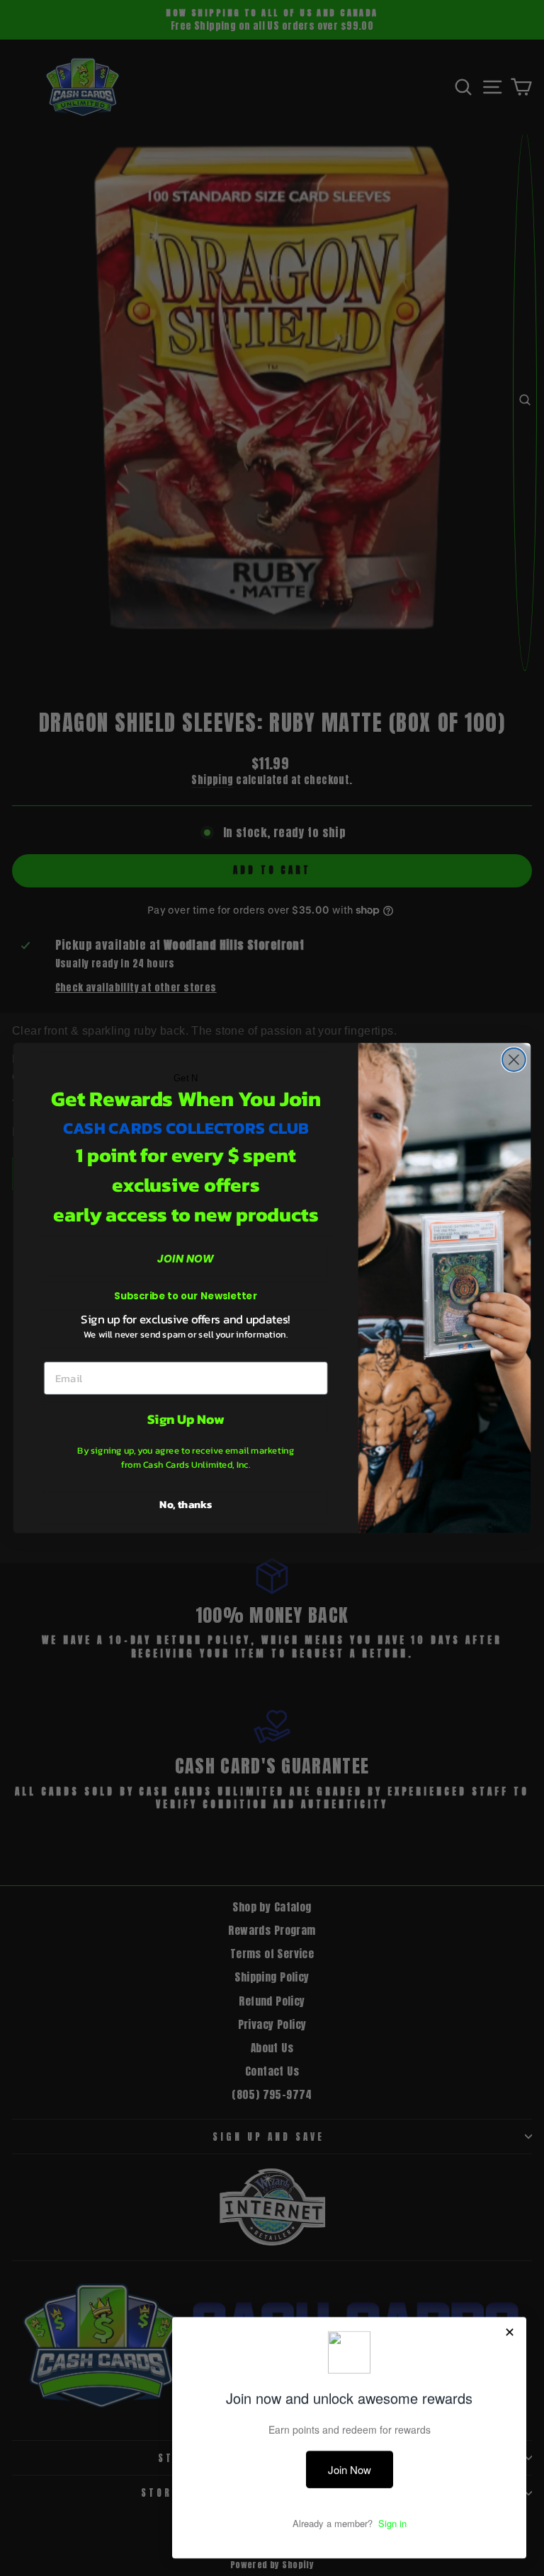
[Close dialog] (514, 1060)
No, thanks (186, 1504)
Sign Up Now (186, 1419)
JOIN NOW (186, 1259)
